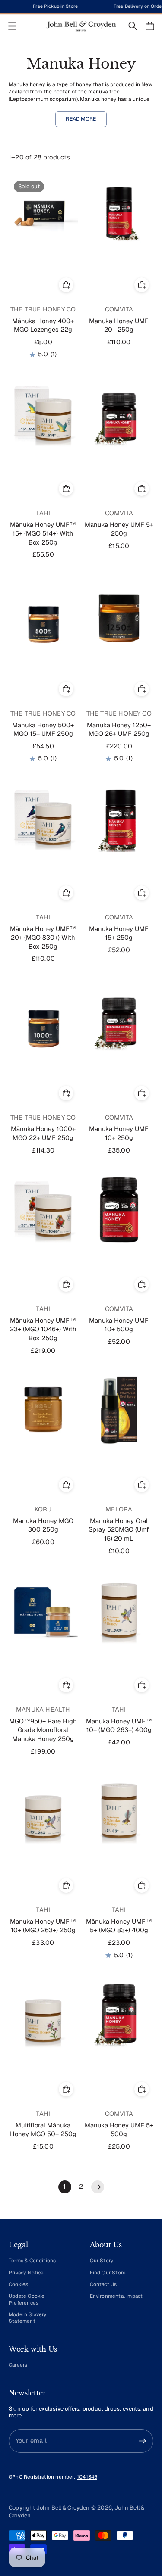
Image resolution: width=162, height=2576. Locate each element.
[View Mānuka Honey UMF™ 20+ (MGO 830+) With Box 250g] (43, 818)
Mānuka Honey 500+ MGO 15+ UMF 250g (43, 729)
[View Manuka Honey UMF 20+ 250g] (119, 210)
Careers (18, 2365)
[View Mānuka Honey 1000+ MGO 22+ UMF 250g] (43, 1019)
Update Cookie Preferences (27, 2299)
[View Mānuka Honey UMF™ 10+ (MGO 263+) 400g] (119, 1610)
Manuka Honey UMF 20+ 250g (119, 325)
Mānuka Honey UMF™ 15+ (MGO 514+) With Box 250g (43, 533)
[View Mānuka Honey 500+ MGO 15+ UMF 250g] (43, 614)
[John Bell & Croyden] (81, 26)
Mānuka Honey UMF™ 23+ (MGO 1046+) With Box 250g (43, 1329)
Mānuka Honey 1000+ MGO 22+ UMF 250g (43, 1133)
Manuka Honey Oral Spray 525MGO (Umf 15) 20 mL (119, 1529)
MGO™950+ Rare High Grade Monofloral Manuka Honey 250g (43, 1730)
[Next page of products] (98, 2187)
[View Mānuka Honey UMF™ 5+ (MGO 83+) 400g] (119, 1811)
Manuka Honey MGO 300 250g (43, 1525)
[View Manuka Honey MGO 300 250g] (43, 1410)
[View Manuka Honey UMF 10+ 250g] (119, 1019)
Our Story (102, 2260)
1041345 (87, 2477)
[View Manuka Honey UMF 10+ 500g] (119, 1210)
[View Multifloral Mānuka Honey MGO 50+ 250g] (43, 2015)
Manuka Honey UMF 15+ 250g (119, 933)
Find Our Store (108, 2272)
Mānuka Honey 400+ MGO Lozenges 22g (43, 325)
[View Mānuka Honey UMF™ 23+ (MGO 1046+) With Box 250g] (43, 1210)
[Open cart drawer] (150, 26)
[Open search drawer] (133, 26)
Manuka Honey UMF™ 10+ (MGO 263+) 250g (43, 1926)
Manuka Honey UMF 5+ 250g (119, 529)
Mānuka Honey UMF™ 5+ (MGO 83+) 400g (119, 1926)
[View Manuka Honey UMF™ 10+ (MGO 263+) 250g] (43, 1811)
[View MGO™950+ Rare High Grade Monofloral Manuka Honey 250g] (43, 1610)
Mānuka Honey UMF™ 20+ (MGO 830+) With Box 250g (43, 938)
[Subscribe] (142, 2441)
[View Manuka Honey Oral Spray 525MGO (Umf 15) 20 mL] (119, 1410)
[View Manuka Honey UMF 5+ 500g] (119, 2015)
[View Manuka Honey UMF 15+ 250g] (119, 818)
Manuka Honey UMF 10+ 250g (119, 1133)
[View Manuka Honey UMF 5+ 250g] (119, 414)
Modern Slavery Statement (28, 2317)
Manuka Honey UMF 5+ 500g (119, 2130)
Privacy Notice (26, 2272)
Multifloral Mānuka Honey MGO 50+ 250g (43, 2130)
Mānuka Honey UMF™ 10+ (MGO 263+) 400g (119, 1726)
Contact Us (103, 2284)
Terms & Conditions (32, 2260)
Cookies (18, 2284)
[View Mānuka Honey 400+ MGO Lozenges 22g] (43, 210)
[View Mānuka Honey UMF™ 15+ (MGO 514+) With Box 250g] (43, 414)
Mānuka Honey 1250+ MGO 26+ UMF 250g (119, 729)
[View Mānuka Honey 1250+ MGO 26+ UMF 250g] (119, 614)
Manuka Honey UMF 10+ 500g (119, 1325)
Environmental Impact (116, 2296)
